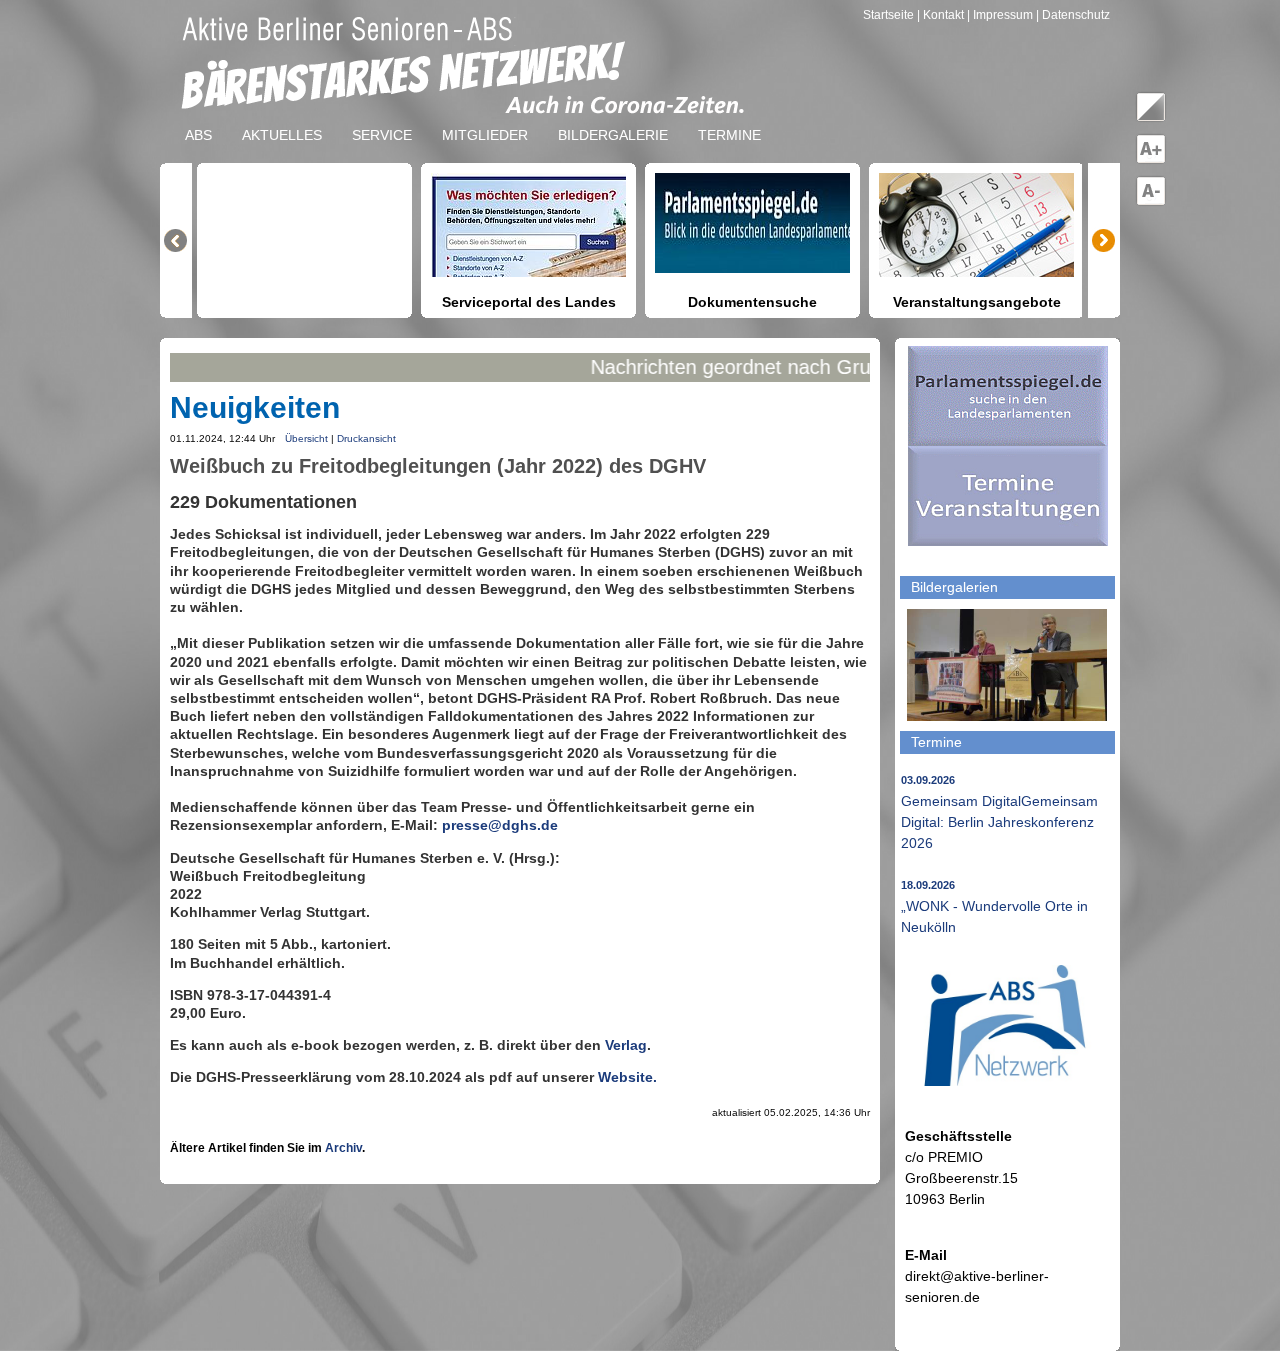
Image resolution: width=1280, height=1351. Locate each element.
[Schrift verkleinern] (1151, 202)
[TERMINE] (729, 119)
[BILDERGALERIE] (613, 119)
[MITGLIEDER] (485, 119)
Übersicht (306, 438)
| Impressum (1000, 15)
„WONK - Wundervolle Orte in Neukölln (994, 907)
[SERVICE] (382, 119)
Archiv (343, 1148)
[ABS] (198, 119)
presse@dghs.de (500, 825)
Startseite (890, 15)
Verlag (626, 1045)
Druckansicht (366, 438)
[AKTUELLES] (282, 119)
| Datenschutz (1073, 15)
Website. (627, 1077)
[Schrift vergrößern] (1151, 160)
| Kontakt (942, 15)
